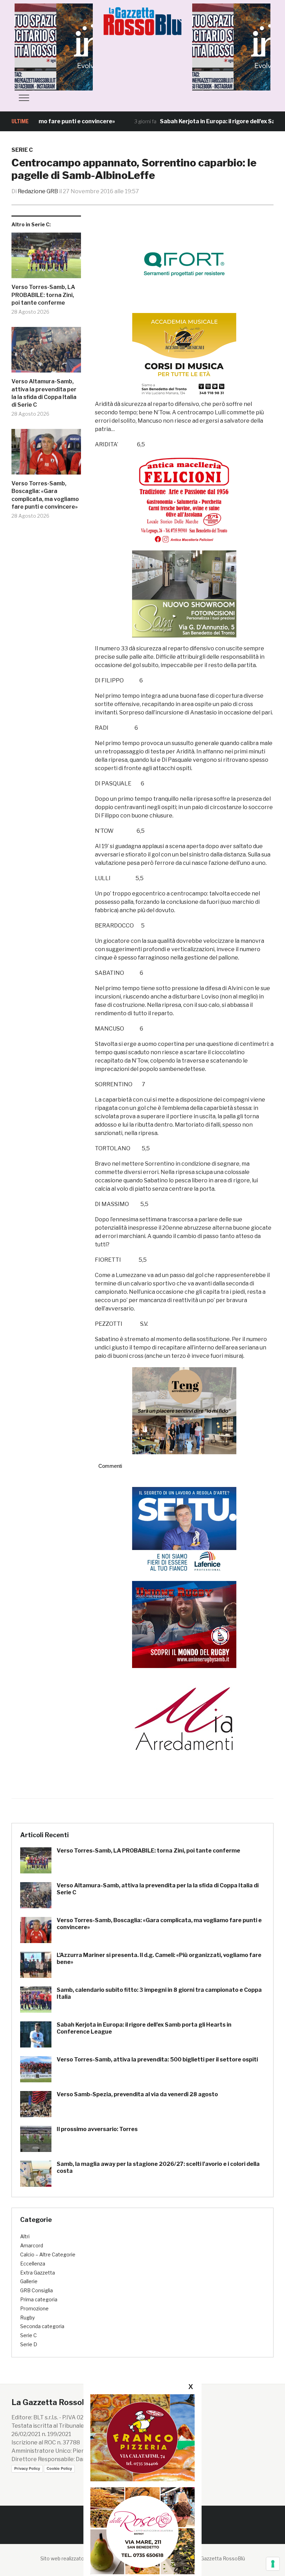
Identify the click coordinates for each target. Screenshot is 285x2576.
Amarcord (32, 2245)
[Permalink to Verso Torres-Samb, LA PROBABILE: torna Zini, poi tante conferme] (46, 258)
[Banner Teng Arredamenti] (184, 1410)
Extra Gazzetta (38, 2273)
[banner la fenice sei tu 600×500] (184, 1530)
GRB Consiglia (36, 2290)
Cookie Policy (59, 2468)
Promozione (34, 2308)
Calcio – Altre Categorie (48, 2254)
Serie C (22, 150)
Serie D (29, 2344)
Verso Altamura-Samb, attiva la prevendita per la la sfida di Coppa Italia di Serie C (44, 393)
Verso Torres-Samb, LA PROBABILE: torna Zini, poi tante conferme (43, 295)
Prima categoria (39, 2299)
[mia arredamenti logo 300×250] (184, 1718)
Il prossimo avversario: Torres (97, 2129)
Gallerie (29, 2281)
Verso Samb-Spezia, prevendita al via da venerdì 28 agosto (137, 2094)
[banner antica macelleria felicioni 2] (184, 499)
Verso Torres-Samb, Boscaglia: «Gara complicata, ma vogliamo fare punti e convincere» (45, 495)
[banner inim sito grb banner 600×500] (67, 46)
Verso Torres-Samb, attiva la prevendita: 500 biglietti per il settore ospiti (157, 2060)
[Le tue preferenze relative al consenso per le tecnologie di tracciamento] (273, 2564)
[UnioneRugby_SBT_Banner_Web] (184, 1624)
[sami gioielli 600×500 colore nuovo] (184, 593)
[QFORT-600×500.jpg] (184, 264)
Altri (25, 2236)
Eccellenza (33, 2264)
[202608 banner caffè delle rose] (142, 2531)
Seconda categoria (42, 2326)
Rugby (27, 2317)
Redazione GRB (38, 191)
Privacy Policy (27, 2468)
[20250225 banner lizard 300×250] (184, 356)
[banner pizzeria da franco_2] (142, 2438)
